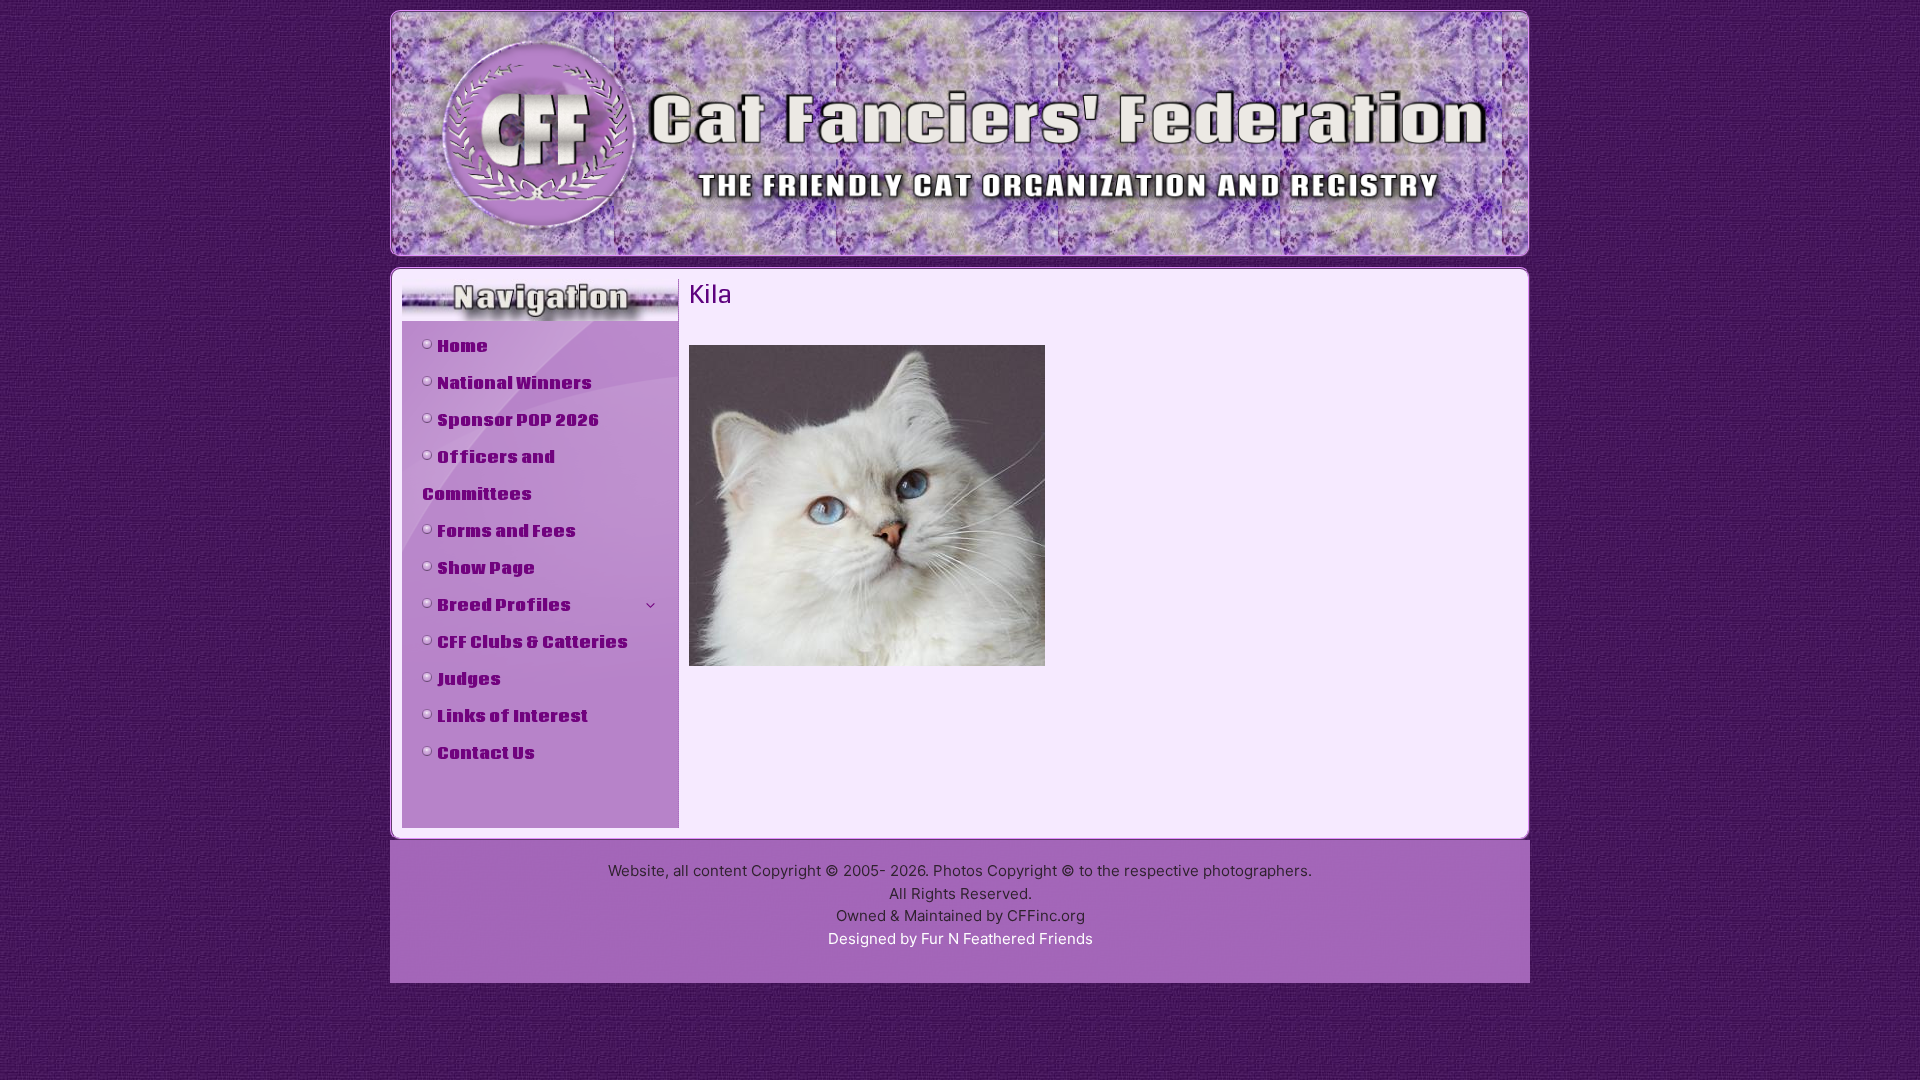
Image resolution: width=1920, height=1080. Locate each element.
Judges (469, 680)
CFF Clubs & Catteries (532, 643)
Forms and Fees (506, 532)
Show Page (486, 569)
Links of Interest (512, 717)
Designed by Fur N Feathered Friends (960, 938)
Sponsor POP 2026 (518, 421)
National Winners (514, 384)
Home (462, 347)
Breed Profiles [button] (504, 606)
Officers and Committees (488, 476)
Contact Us (486, 754)
